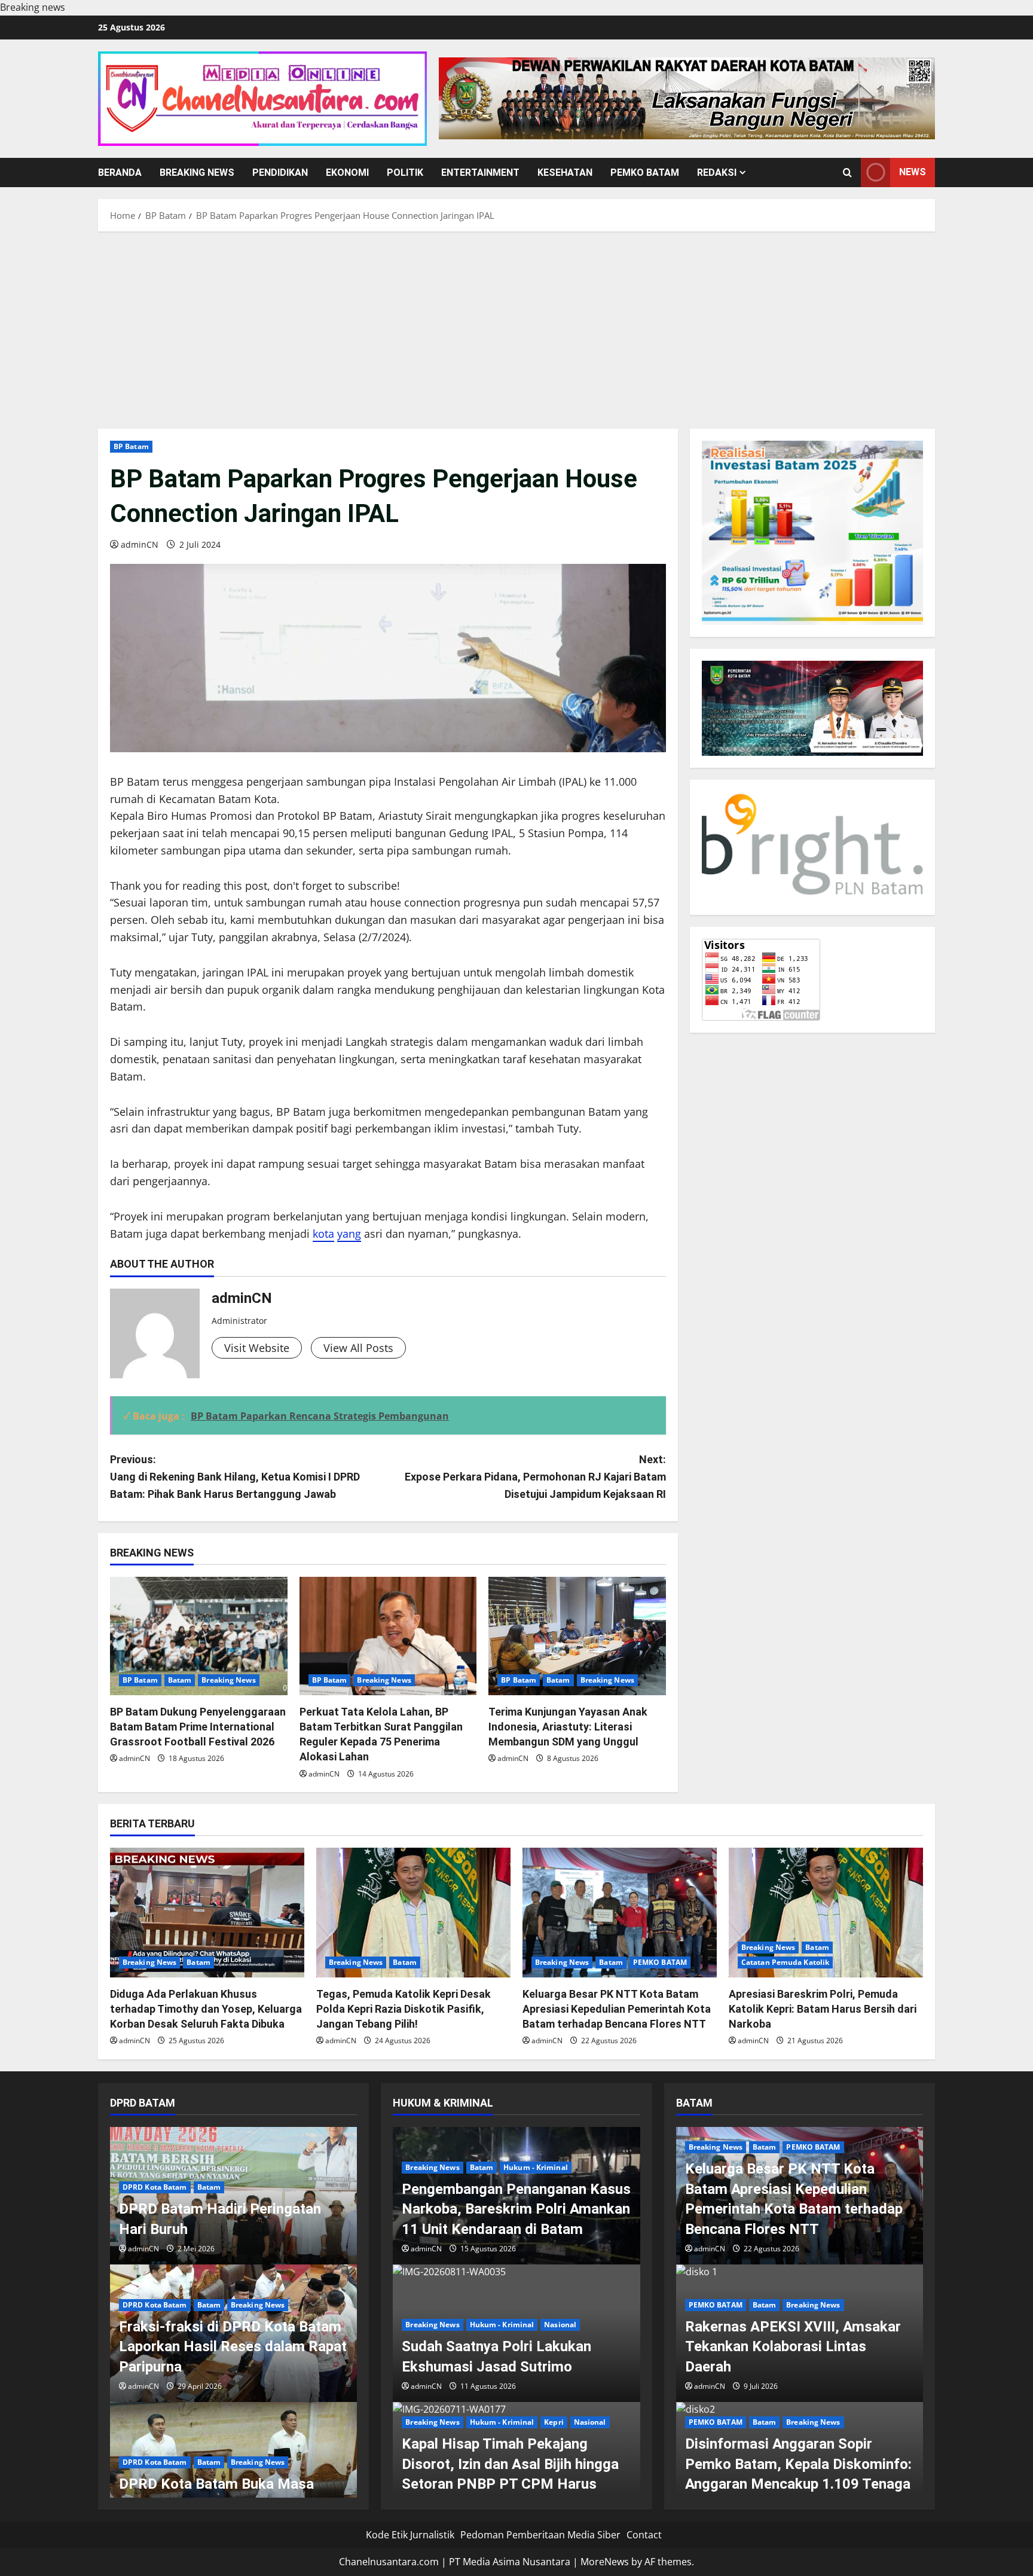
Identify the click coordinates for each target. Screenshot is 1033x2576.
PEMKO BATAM (645, 173)
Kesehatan (565, 173)
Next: (535, 1477)
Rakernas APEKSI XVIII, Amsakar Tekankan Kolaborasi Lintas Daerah (793, 2347)
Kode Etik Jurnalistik (410, 2535)
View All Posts (358, 1348)
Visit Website (257, 1348)
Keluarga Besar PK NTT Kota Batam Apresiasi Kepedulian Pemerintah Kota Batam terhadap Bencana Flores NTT (617, 2009)
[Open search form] (847, 173)
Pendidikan (280, 173)
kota (323, 1234)
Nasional (560, 2325)
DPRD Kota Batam (155, 2187)
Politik (405, 173)
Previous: (235, 1477)
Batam (180, 1680)
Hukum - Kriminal (536, 2167)
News (913, 172)
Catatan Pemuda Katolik (785, 1962)
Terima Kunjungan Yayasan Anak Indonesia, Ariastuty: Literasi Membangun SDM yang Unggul (568, 1727)
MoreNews (605, 2562)
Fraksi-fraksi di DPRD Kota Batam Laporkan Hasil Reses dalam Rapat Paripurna (233, 2347)
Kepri (554, 2422)
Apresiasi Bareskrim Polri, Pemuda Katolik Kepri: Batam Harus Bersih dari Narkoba (823, 2009)
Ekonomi (347, 173)
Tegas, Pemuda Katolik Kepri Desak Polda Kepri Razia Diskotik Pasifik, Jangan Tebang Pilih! (404, 2009)
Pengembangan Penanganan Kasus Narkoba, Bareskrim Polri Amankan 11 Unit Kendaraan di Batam (516, 2209)
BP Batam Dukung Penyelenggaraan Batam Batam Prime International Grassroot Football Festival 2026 (198, 1727)
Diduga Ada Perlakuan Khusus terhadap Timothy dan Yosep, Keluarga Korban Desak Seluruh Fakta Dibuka (206, 2009)
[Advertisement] (516, 327)
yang (349, 1234)
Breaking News (197, 173)
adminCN (140, 544)
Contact (644, 2535)
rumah (127, 799)
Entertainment (480, 173)
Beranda (120, 173)
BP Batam (131, 446)
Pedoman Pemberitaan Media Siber (540, 2535)
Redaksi (717, 173)
